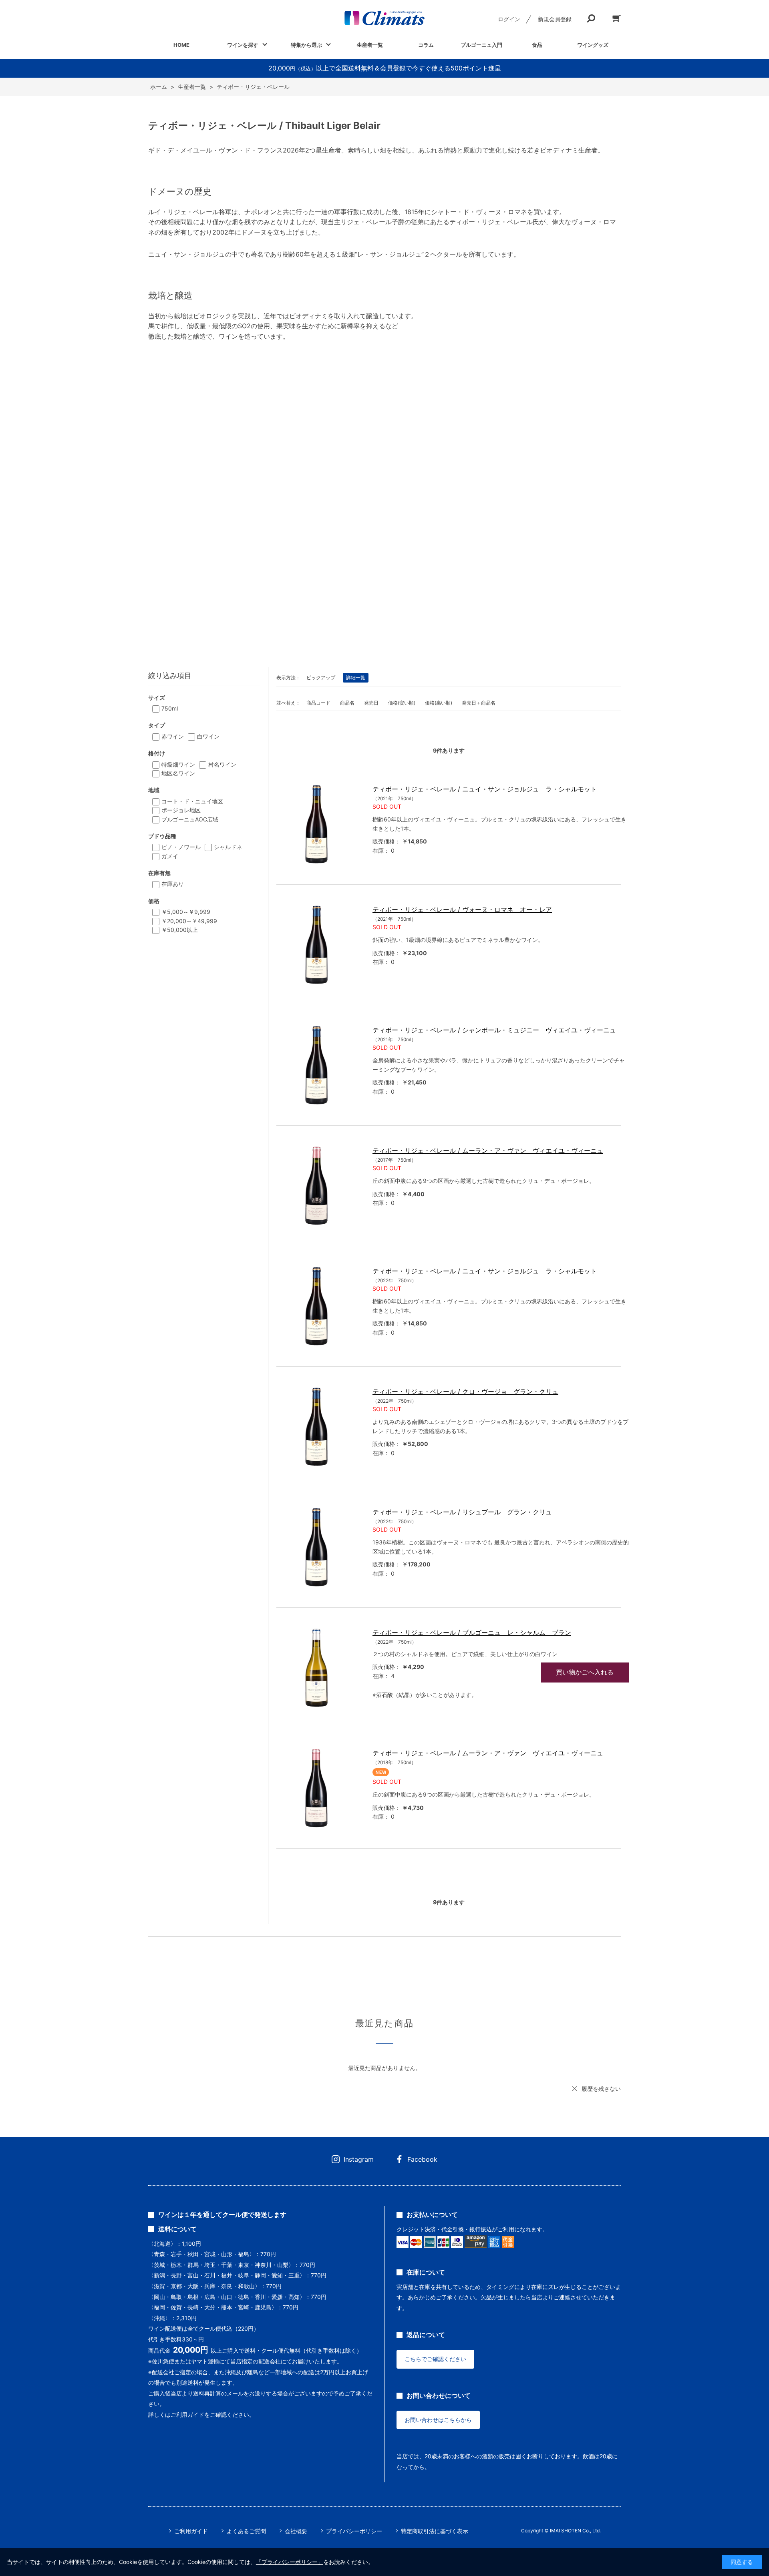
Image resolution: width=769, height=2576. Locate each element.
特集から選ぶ (306, 45)
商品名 (347, 703)
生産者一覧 (370, 45)
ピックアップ (321, 678)
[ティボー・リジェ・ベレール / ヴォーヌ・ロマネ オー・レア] (316, 945)
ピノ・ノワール (181, 847)
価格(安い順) (402, 703)
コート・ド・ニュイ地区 (192, 801)
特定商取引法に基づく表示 (435, 2531)
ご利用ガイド (191, 2531)
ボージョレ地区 (181, 810)
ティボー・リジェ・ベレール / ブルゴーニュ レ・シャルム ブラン (472, 1632)
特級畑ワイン (178, 764)
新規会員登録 (555, 19)
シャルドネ (228, 847)
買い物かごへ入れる (585, 1672)
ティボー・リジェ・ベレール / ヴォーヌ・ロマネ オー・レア (462, 910)
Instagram (359, 2159)
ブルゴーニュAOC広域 (190, 819)
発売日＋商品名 (479, 703)
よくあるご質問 (246, 2531)
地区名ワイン (178, 773)
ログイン (509, 19)
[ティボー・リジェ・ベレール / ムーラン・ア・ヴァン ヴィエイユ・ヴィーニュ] (316, 1186)
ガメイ (170, 856)
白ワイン (208, 736)
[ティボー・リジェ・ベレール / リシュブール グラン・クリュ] (316, 1547)
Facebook (422, 2159)
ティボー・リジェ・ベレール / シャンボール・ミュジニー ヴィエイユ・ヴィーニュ (494, 1030)
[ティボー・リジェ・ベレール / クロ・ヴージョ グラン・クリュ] (316, 1427)
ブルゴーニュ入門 (481, 45)
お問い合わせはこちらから (438, 2420)
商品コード (318, 703)
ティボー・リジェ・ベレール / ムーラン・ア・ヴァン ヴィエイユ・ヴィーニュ (488, 1150)
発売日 (371, 703)
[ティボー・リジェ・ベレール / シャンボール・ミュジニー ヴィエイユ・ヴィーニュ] (316, 1065)
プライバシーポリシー (354, 2531)
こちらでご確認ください (435, 2359)
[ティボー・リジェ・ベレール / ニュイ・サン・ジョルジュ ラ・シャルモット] (316, 824)
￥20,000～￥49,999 (189, 921)
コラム (426, 45)
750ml (170, 708)
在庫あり (173, 884)
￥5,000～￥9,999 (186, 912)
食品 (537, 45)
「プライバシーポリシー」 (290, 2562)
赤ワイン (173, 736)
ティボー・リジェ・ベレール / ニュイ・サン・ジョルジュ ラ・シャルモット (485, 789)
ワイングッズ (593, 45)
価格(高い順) (439, 703)
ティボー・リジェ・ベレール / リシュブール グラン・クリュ (462, 1512)
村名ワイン (222, 764)
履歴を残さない (601, 2089)
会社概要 (296, 2531)
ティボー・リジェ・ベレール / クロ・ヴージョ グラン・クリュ (465, 1391)
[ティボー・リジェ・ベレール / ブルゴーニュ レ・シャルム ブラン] (316, 1668)
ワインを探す (243, 45)
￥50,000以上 (180, 930)
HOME (181, 45)
